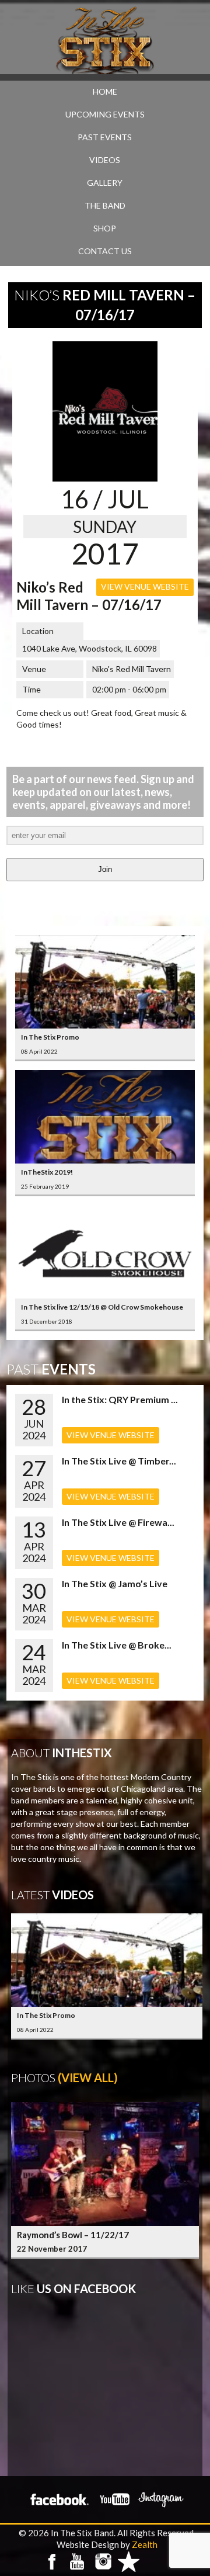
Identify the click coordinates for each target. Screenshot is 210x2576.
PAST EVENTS (105, 137)
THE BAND (105, 205)
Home (105, 91)
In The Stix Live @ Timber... (119, 1461)
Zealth (145, 2544)
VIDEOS (105, 160)
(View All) (88, 2078)
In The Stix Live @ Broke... (117, 1645)
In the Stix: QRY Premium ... (120, 1399)
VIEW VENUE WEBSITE (145, 586)
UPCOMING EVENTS (105, 114)
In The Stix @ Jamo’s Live (115, 1583)
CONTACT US (105, 251)
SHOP (105, 228)
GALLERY (105, 183)
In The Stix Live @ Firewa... (118, 1522)
